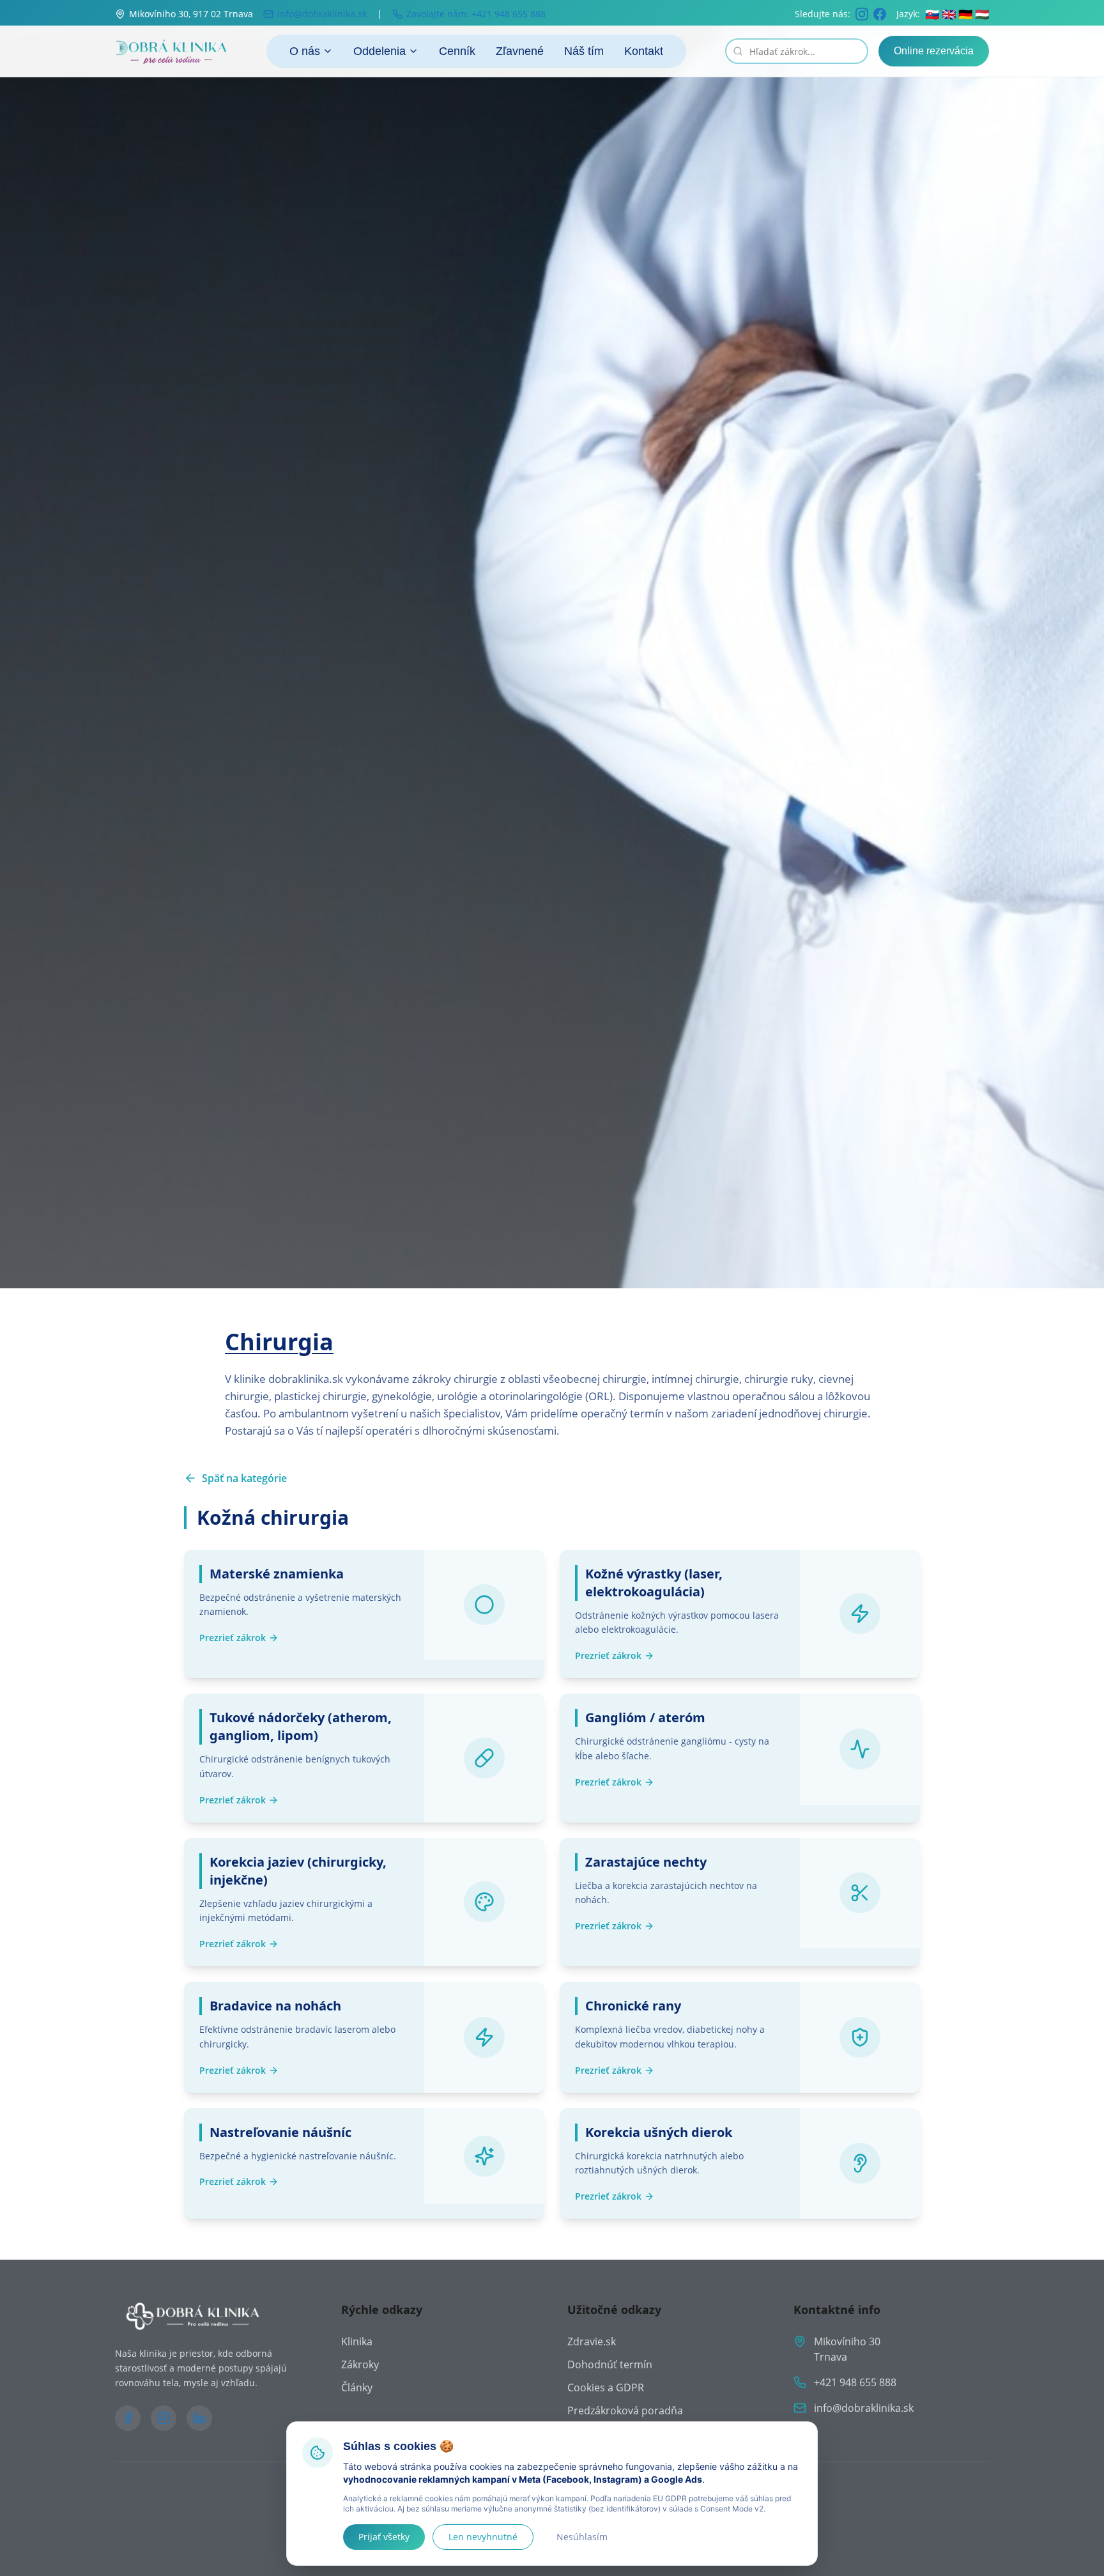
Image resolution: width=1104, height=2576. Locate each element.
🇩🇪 (965, 14)
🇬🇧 (949, 14)
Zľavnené (520, 51)
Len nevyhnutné (483, 2537)
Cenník (457, 51)
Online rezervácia (934, 51)
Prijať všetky (384, 2537)
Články (357, 2387)
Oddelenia (379, 51)
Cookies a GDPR (606, 2387)
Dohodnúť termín (610, 2364)
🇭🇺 (982, 14)
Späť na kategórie (244, 1478)
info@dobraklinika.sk (864, 2408)
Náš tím (584, 51)
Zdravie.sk (592, 2341)
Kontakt (644, 51)
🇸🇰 (932, 14)
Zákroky (360, 2364)
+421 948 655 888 (855, 2382)
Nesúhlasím (582, 2537)
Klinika (357, 2341)
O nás (305, 51)
